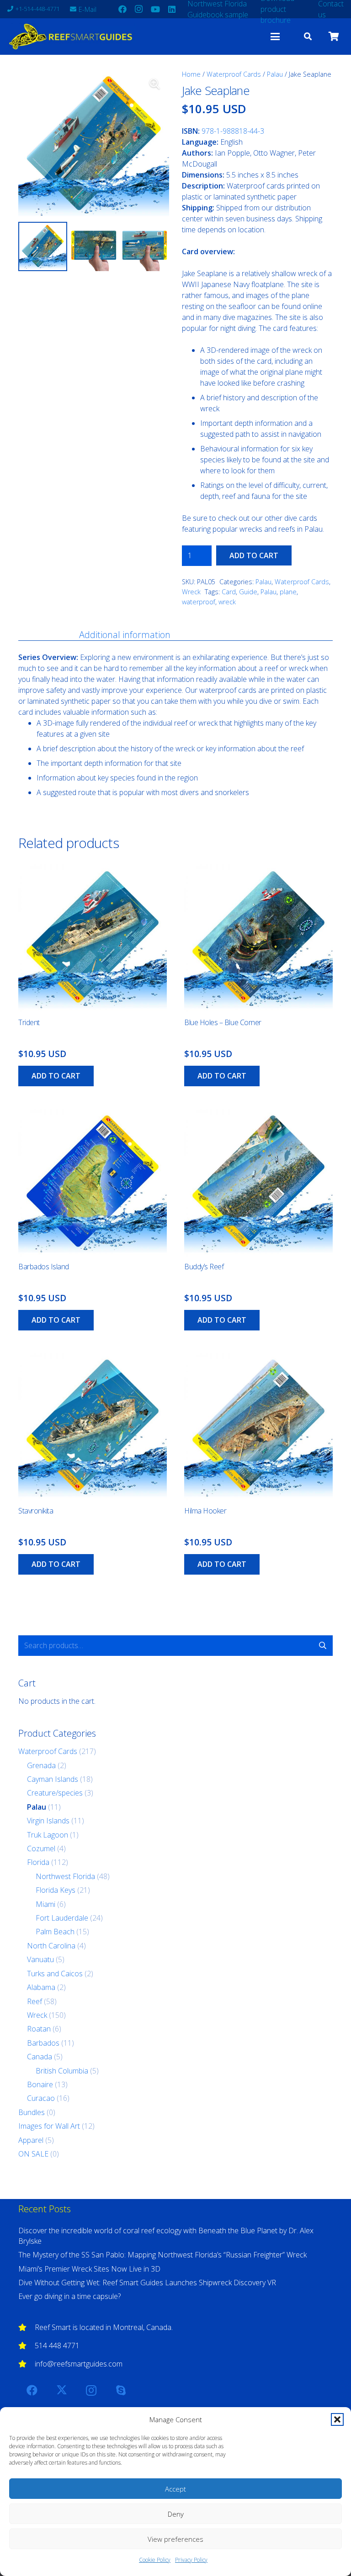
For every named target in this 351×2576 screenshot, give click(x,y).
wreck (227, 602)
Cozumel (41, 1848)
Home (191, 74)
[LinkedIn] (172, 9)
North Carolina (51, 1946)
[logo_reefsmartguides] (72, 37)
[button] (337, 2419)
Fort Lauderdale (62, 1918)
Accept (175, 2489)
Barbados (43, 2043)
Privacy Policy (191, 2560)
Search (322, 1645)
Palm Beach (55, 1932)
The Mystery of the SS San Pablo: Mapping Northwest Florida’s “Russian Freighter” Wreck (162, 2255)
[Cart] (334, 37)
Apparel (31, 2140)
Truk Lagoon (48, 1835)
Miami (45, 1904)
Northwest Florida (65, 1876)
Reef (35, 2001)
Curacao (41, 2098)
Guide (248, 592)
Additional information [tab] (125, 635)
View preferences (175, 2539)
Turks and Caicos (55, 1974)
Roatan (39, 2029)
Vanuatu (40, 1959)
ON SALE (33, 2154)
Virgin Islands (48, 1821)
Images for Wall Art (49, 2126)
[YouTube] (155, 9)
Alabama (41, 1987)
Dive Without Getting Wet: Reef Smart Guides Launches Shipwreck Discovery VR (147, 2283)
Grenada (41, 1765)
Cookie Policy (155, 2560)
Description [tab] (41, 635)
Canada (40, 2057)
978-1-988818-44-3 (233, 131)
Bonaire (40, 2084)
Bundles (32, 2112)
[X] (62, 2390)
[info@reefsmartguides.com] (27, 2364)
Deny (176, 2514)
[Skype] (121, 2390)
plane (288, 592)
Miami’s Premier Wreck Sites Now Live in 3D (89, 2269)
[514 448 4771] (27, 2346)
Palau (275, 74)
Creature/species (55, 1793)
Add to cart (254, 555)
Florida (38, 1862)
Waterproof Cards (234, 74)
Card (229, 592)
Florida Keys (56, 1890)
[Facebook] (122, 9)
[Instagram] (139, 9)
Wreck (191, 592)
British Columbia (62, 2071)
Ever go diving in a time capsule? (69, 2296)
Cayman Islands (53, 1779)
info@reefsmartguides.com (79, 2364)
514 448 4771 (57, 2346)
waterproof (199, 602)
